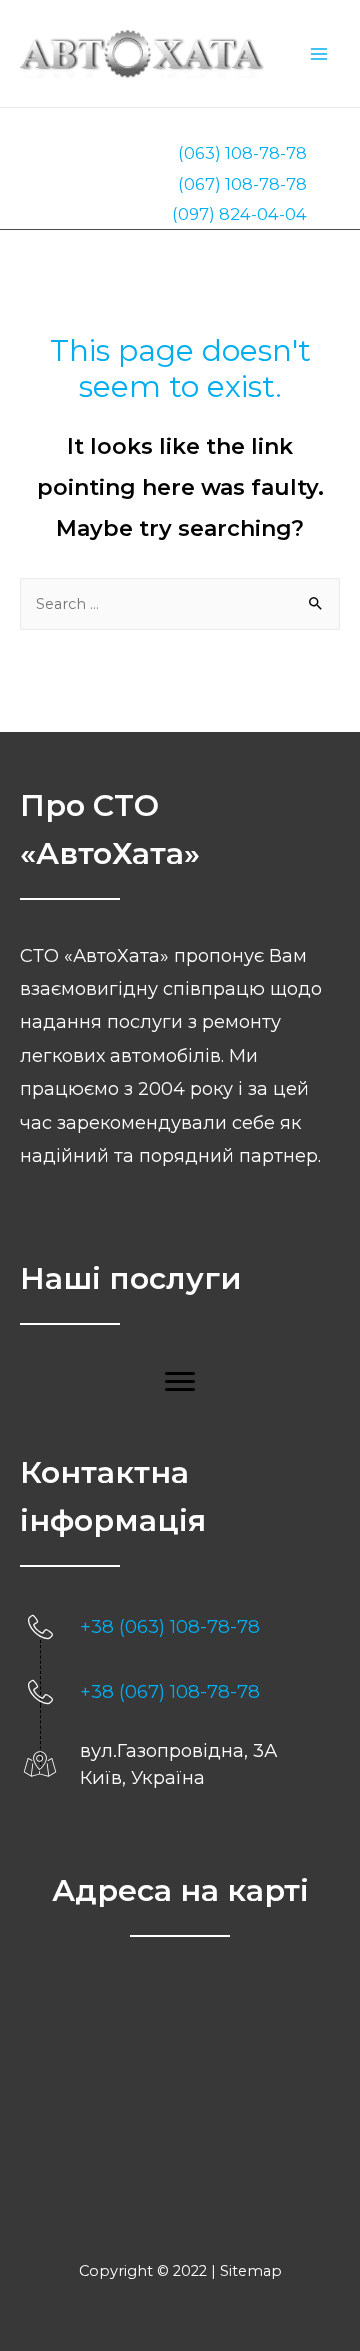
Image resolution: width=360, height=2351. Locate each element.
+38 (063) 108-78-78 (170, 1626)
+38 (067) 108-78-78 (170, 1691)
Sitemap (251, 2271)
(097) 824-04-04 (239, 214)
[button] (180, 1382)
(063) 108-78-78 (242, 153)
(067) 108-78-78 (242, 184)
